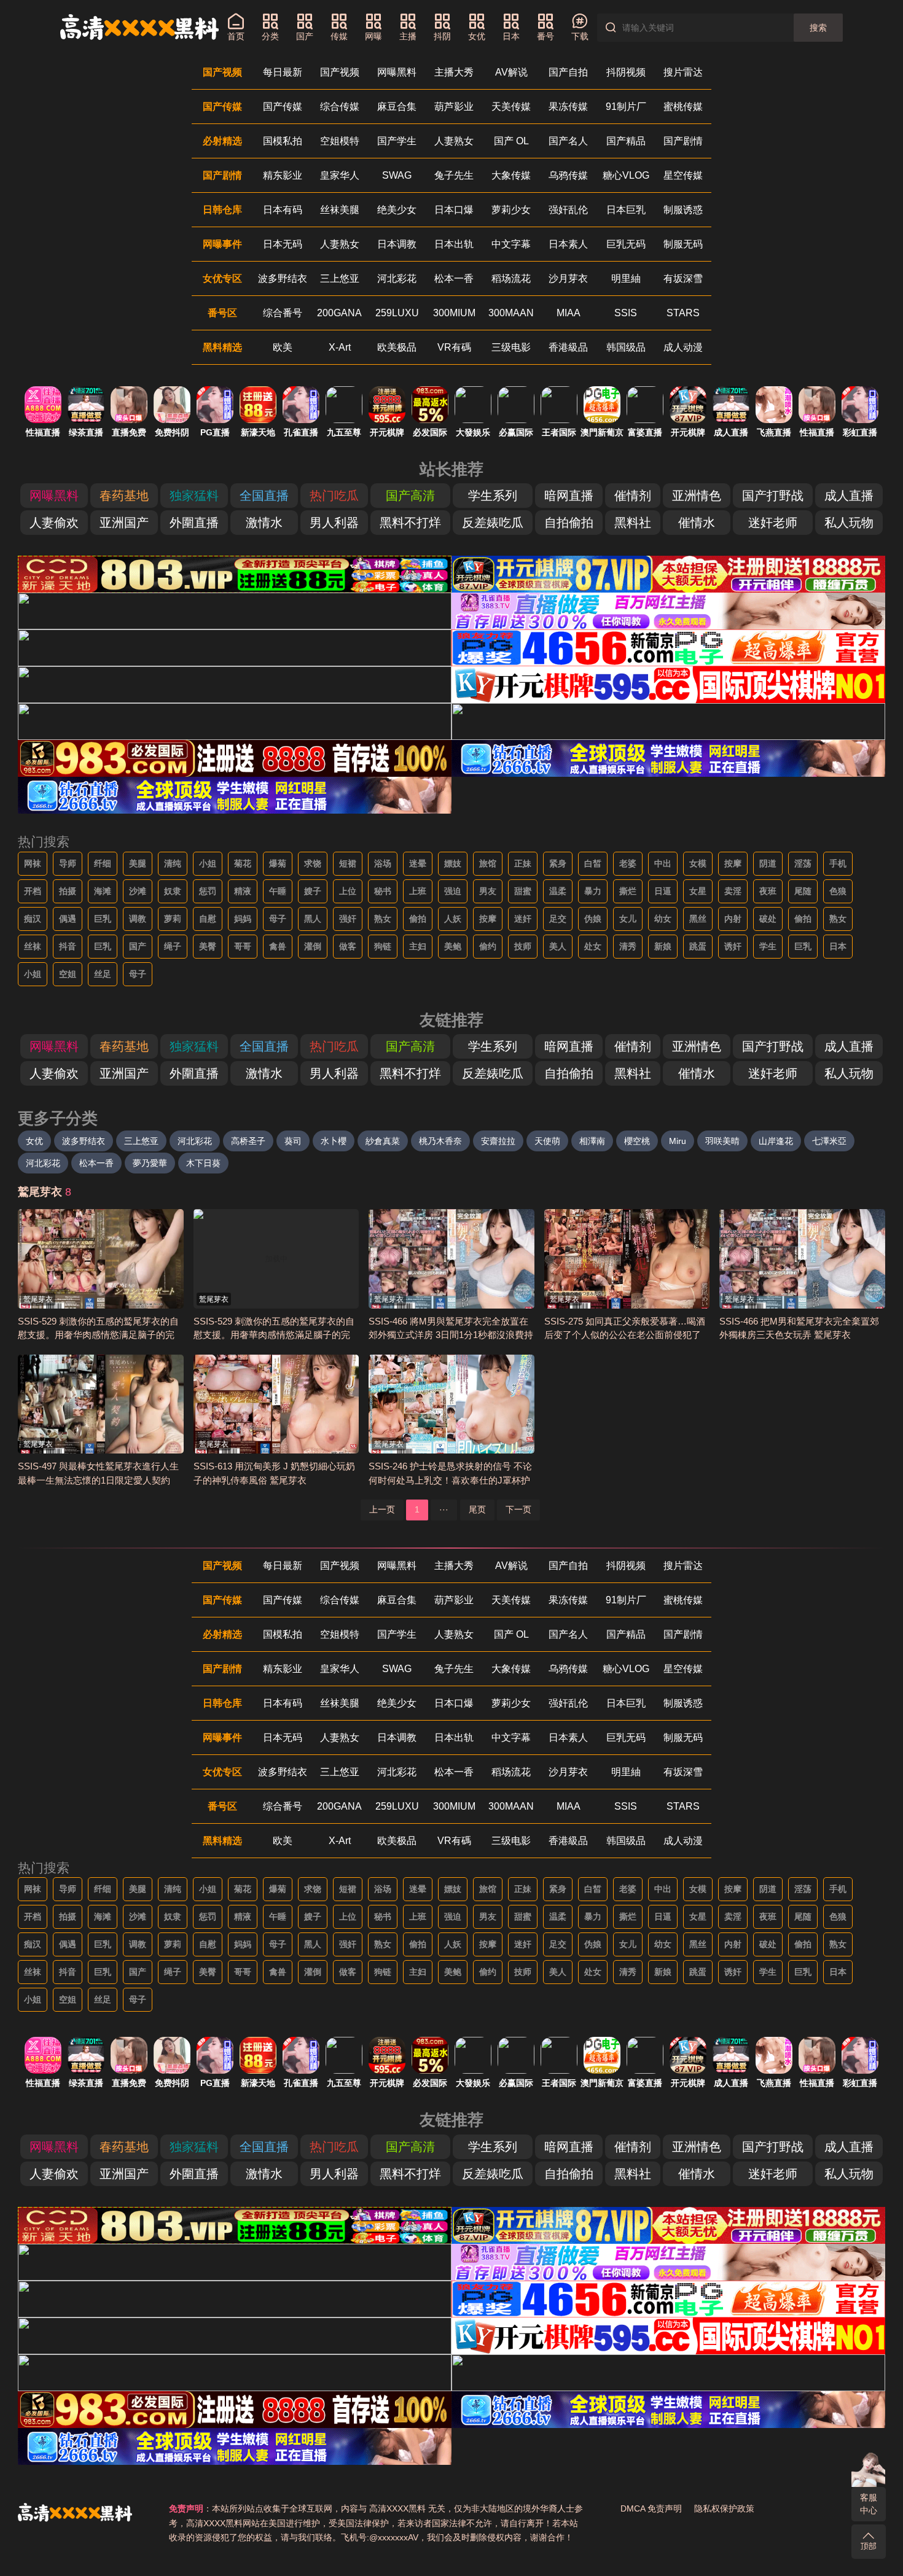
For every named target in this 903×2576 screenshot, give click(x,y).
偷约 (488, 946)
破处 (768, 919)
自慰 (208, 919)
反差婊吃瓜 (493, 523)
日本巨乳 (626, 210)
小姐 (208, 863)
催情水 (697, 523)
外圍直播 (194, 523)
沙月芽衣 (568, 278)
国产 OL (511, 141)
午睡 (278, 891)
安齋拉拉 (498, 1141)
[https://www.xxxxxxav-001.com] (139, 27)
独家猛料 (194, 496)
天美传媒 (511, 107)
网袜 (33, 863)
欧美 (283, 347)
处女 (593, 946)
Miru (678, 1141)
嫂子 (313, 891)
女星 (698, 891)
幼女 (663, 919)
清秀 (628, 946)
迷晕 (418, 863)
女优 (34, 1141)
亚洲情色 (697, 496)
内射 (733, 919)
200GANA (339, 313)
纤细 (103, 863)
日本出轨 (454, 244)
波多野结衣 (283, 278)
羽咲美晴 (722, 1141)
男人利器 (334, 523)
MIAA (569, 313)
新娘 (663, 946)
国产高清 (410, 496)
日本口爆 (454, 210)
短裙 (348, 863)
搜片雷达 (683, 72)
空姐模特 (340, 141)
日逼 (663, 891)
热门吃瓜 (334, 496)
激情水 (264, 523)
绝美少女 (397, 210)
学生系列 (493, 496)
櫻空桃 (637, 1141)
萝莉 (173, 919)
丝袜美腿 (340, 210)
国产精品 (626, 141)
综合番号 (283, 313)
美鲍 (453, 946)
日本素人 (568, 244)
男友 (488, 891)
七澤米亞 (829, 1141)
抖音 (68, 946)
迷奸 (523, 919)
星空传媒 (683, 175)
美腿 (138, 863)
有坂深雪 (683, 278)
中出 (663, 863)
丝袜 (33, 946)
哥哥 (243, 946)
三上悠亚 (340, 278)
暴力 (593, 891)
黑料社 (633, 523)
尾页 (477, 1509)
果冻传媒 (568, 107)
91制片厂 (626, 107)
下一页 (518, 1509)
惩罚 (208, 891)
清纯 (173, 863)
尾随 (803, 891)
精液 (243, 891)
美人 (558, 946)
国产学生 (397, 141)
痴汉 (33, 919)
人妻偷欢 (54, 523)
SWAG (397, 175)
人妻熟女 (454, 141)
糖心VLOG (626, 175)
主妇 (418, 946)
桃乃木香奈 (440, 1141)
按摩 (733, 863)
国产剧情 (683, 141)
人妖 (453, 919)
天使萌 (547, 1141)
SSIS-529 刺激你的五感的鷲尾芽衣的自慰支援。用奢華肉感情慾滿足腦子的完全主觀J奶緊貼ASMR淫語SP (274, 1335)
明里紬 (626, 278)
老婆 (628, 863)
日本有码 (283, 210)
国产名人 (568, 141)
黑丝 (698, 919)
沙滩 (138, 891)
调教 (138, 919)
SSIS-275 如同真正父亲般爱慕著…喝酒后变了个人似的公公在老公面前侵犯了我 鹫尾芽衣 (625, 1335)
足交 (558, 919)
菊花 (243, 863)
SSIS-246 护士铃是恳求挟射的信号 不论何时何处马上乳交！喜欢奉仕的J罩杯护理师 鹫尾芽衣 (450, 1480)
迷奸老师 (773, 523)
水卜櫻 (334, 1141)
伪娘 (593, 919)
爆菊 (278, 863)
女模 (698, 863)
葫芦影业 (454, 107)
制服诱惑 (683, 210)
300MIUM (454, 313)
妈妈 (243, 919)
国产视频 (340, 72)
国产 (138, 946)
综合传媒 (340, 107)
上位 (348, 891)
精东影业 (283, 175)
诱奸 (733, 946)
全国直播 (264, 496)
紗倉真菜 (383, 1141)
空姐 (68, 974)
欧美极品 (397, 347)
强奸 (348, 919)
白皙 (593, 863)
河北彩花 (397, 278)
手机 (838, 863)
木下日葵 (203, 1163)
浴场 (383, 863)
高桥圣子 (248, 1141)
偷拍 (418, 919)
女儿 (628, 919)
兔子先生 (454, 175)
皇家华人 (340, 175)
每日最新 (283, 72)
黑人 (313, 919)
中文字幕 (511, 244)
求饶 (313, 863)
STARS (683, 313)
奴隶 (173, 891)
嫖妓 (453, 863)
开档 (33, 891)
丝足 (103, 974)
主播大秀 (454, 72)
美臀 (208, 946)
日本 (838, 946)
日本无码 (283, 244)
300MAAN (511, 313)
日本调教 (397, 244)
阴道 (768, 863)
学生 (768, 946)
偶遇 (68, 919)
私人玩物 (849, 523)
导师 (68, 863)
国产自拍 (568, 72)
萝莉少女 (511, 210)
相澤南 (592, 1141)
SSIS (626, 313)
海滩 (103, 891)
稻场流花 (511, 278)
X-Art (340, 347)
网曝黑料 (397, 72)
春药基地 (124, 496)
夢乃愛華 (150, 1163)
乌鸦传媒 (568, 175)
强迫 (453, 891)
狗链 (383, 946)
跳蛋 (698, 946)
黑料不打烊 (410, 523)
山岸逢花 (776, 1141)
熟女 (383, 919)
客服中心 (869, 2504)
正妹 (523, 863)
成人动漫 (683, 347)
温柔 (558, 891)
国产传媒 (283, 107)
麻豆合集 (397, 107)
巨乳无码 (626, 244)
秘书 (383, 891)
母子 (278, 919)
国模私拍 (283, 141)
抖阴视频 (626, 72)
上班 (418, 891)
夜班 (768, 891)
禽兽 (278, 946)
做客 (348, 946)
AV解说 (511, 72)
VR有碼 (454, 347)
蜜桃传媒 (683, 107)
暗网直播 (569, 496)
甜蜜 (523, 891)
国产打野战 (773, 496)
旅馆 (488, 863)
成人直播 (849, 496)
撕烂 (628, 891)
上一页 (382, 1509)
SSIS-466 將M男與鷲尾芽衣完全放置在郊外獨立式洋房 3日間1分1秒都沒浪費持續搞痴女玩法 (451, 1335)
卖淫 (733, 891)
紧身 (558, 863)
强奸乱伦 (568, 210)
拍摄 (68, 891)
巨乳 (103, 919)
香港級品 (568, 347)
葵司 (293, 1141)
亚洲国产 (124, 523)
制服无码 (683, 244)
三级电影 (511, 347)
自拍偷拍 (569, 523)
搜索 (818, 28)
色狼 (838, 891)
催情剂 (633, 496)
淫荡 (803, 863)
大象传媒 (511, 175)
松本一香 (454, 278)
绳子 (173, 946)
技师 (523, 946)
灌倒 (313, 946)
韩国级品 (626, 347)
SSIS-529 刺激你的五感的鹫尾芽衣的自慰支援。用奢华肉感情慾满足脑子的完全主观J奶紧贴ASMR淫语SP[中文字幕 (98, 1335)
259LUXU (397, 313)
